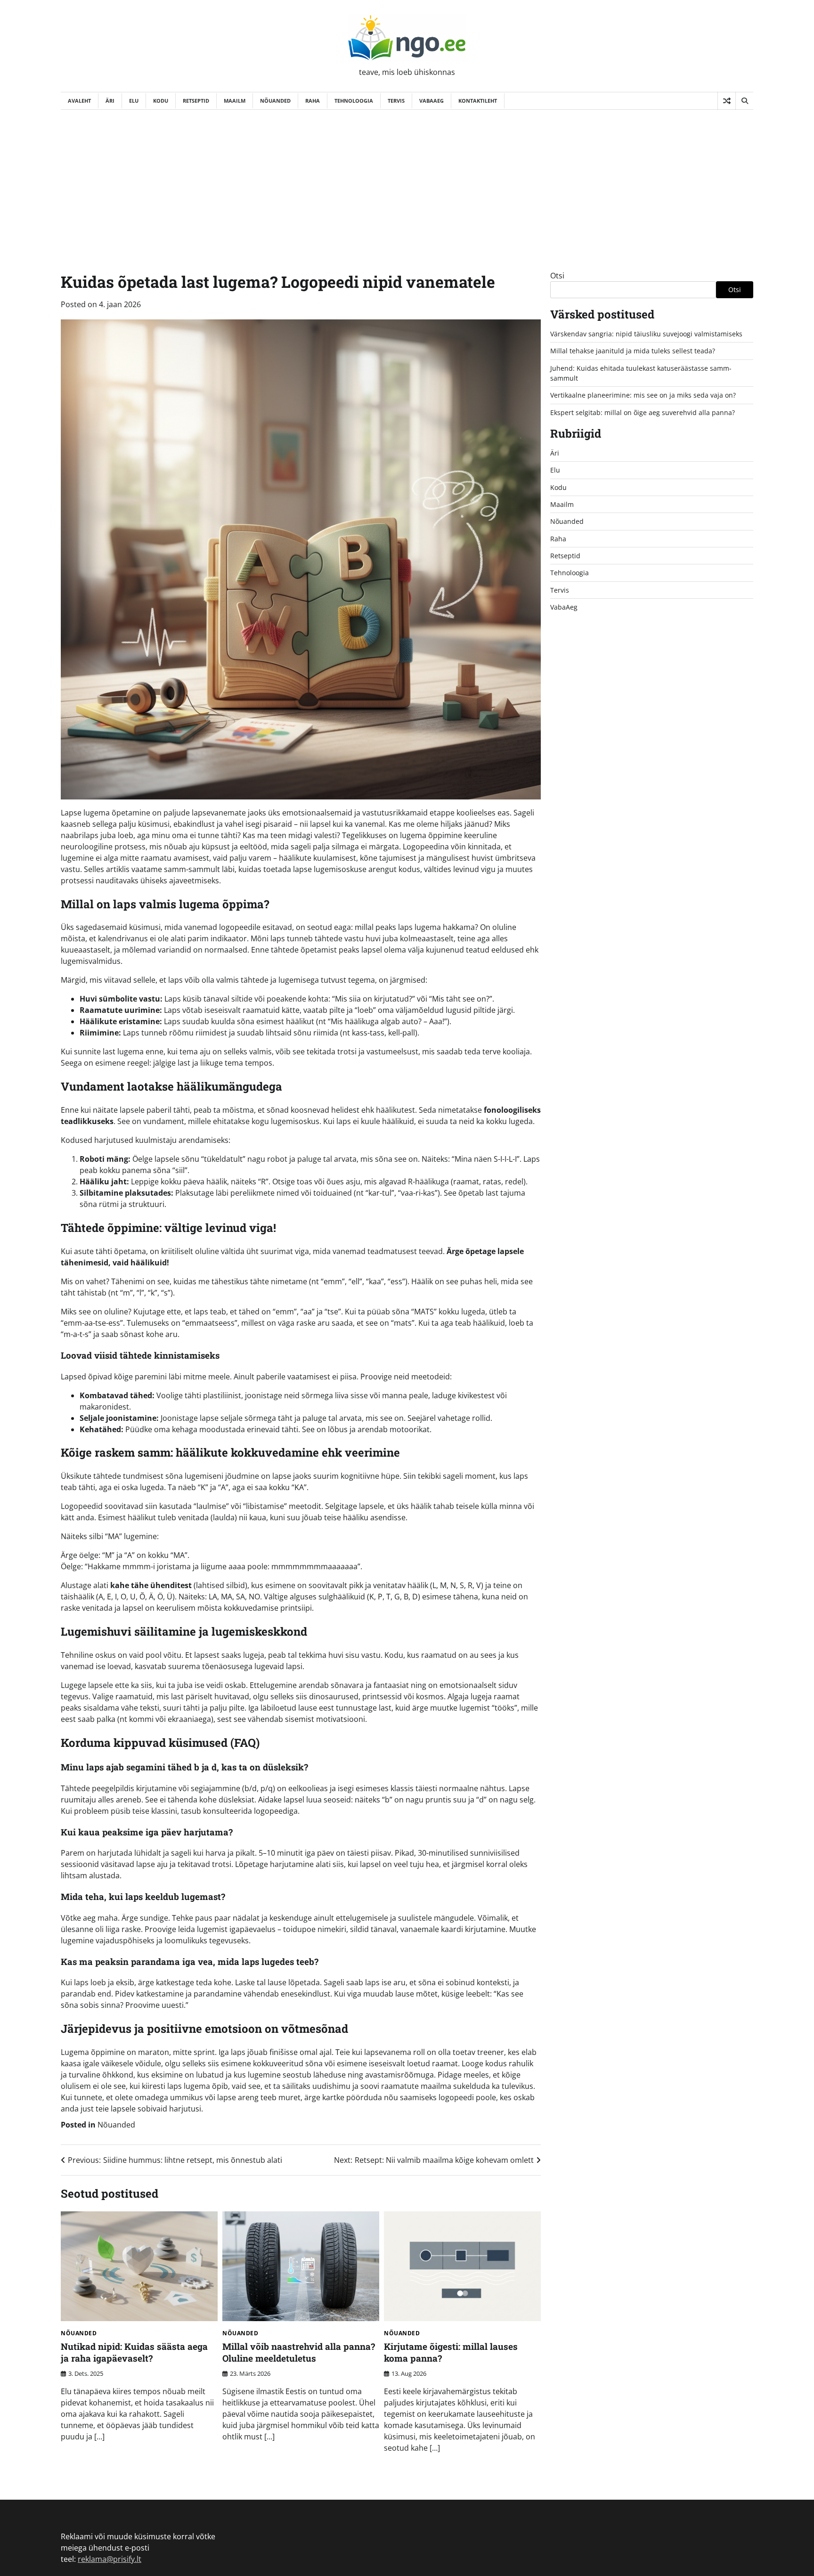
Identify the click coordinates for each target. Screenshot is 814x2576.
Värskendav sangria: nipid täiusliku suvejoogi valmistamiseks (646, 334)
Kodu (161, 101)
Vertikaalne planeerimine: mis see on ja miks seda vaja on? (643, 395)
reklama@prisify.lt (110, 2559)
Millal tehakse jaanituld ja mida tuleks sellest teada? (633, 351)
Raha (313, 101)
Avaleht (79, 101)
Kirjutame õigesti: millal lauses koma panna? (451, 2352)
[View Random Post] (727, 101)
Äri (110, 101)
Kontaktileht (478, 101)
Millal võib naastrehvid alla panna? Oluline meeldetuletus (299, 2352)
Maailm (235, 101)
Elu (134, 101)
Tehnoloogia (354, 101)
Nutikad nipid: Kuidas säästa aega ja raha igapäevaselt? (134, 2352)
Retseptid (196, 101)
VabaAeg (431, 101)
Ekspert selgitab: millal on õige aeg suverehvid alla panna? (643, 412)
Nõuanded (275, 101)
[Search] (744, 101)
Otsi (557, 276)
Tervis (396, 101)
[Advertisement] (407, 180)
